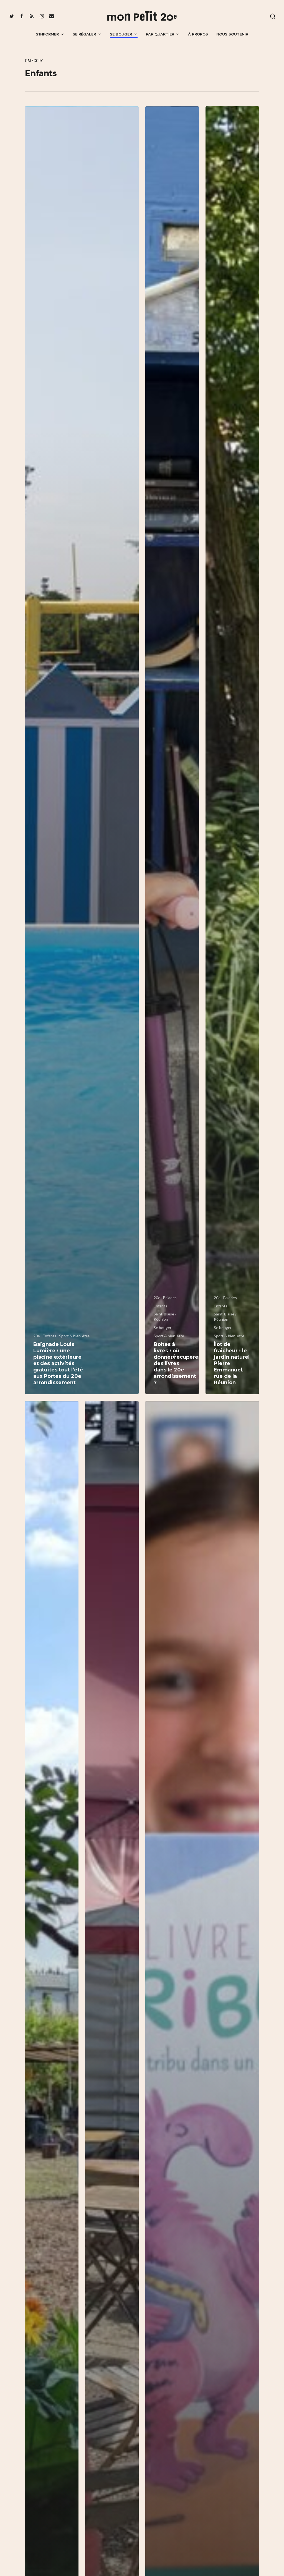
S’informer (47, 34)
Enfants (50, 1336)
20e (37, 1336)
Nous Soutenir (232, 34)
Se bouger (121, 34)
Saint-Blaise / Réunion (165, 1317)
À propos (198, 34)
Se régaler (84, 34)
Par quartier (160, 34)
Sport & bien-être (74, 1336)
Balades (170, 1298)
